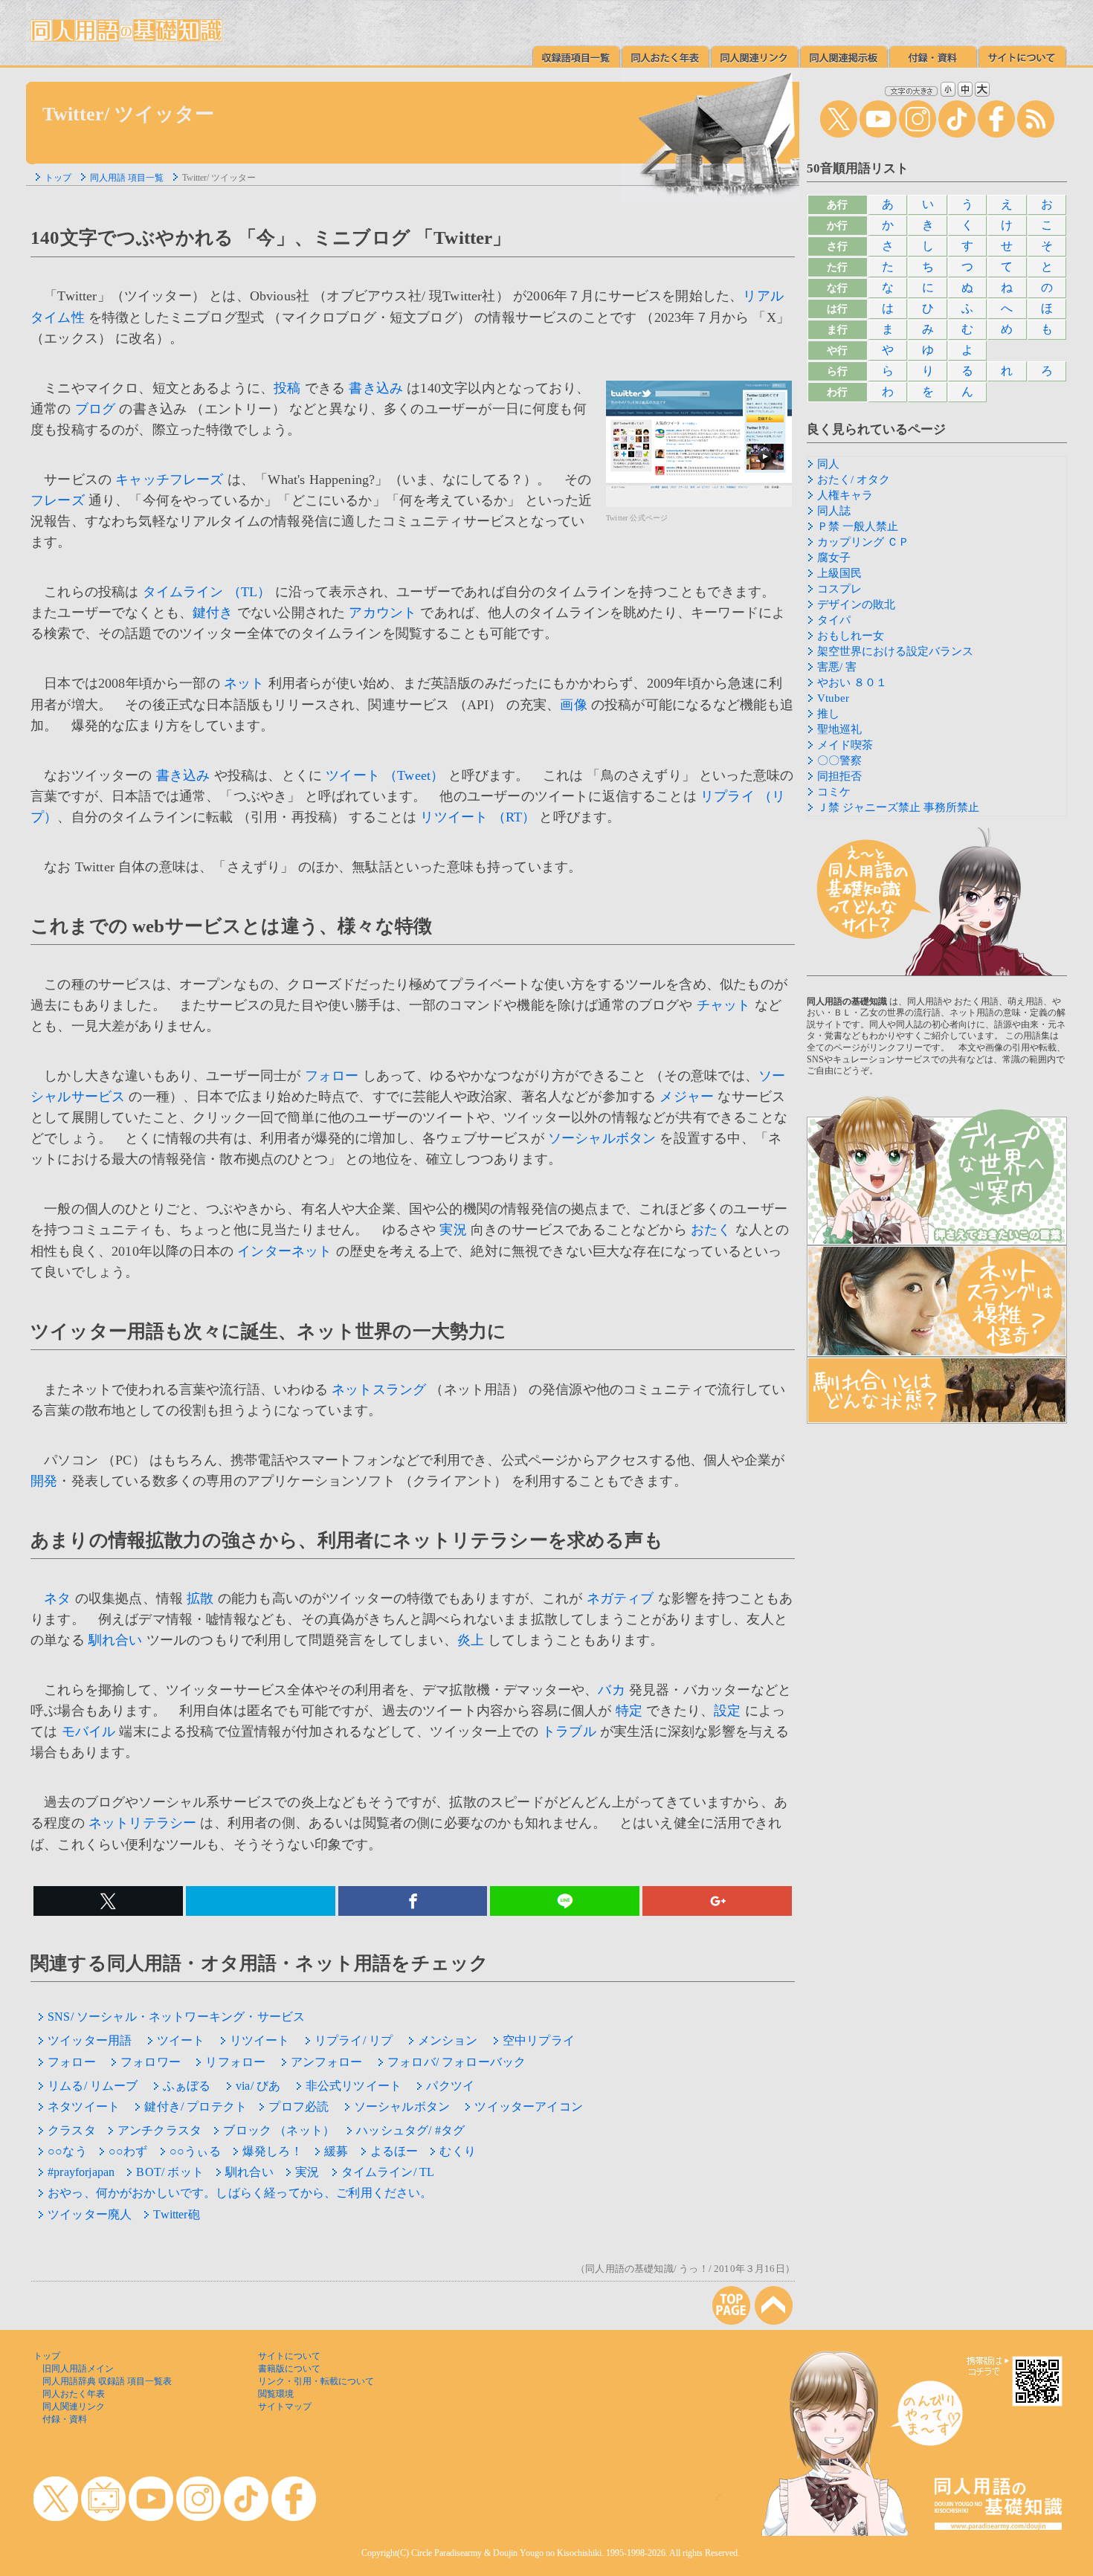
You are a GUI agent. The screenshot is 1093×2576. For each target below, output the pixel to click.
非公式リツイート (354, 2086)
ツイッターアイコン (529, 2107)
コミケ (834, 792)
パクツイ (450, 2086)
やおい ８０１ (852, 682)
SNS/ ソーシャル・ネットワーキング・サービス (176, 2017)
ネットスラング (379, 1389)
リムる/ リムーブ (93, 2086)
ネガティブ (620, 1598)
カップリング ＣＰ (863, 542)
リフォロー (235, 2062)
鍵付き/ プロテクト (196, 2107)
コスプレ (839, 589)
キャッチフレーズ (169, 480)
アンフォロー (327, 2062)
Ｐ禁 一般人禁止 (858, 526)
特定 (629, 1711)
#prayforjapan (81, 2172)
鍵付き (213, 613)
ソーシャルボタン (602, 1138)
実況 (453, 1230)
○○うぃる (195, 2151)
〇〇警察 (839, 761)
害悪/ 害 (837, 667)
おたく (711, 1230)
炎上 (471, 1640)
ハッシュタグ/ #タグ (410, 2130)
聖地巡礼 (839, 729)
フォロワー (151, 2062)
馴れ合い (116, 1640)
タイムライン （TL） (207, 592)
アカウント (383, 613)
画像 (573, 705)
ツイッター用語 (90, 2040)
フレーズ (58, 500)
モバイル (89, 1731)
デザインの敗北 (856, 604)
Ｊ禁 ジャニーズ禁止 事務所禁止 (898, 807)
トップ (58, 178)
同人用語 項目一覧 (127, 178)
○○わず (128, 2151)
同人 (828, 464)
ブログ (96, 409)
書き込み (376, 388)
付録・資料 (65, 2419)
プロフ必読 (299, 2107)
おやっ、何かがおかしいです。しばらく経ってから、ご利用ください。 (240, 2193)
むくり (458, 2151)
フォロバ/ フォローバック (457, 2062)
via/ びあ (258, 2086)
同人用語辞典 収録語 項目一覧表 (107, 2381)
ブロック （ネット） (279, 2130)
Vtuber (833, 698)
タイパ (834, 620)
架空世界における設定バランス (895, 651)
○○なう (67, 2151)
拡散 (200, 1598)
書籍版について (289, 2369)
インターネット (284, 1251)
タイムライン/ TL (388, 2172)
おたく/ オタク (854, 480)
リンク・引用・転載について (316, 2381)
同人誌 (834, 511)
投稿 (287, 388)
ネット (244, 683)
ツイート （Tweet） (385, 775)
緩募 (336, 2151)
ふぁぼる (187, 2086)
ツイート (181, 2040)
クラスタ (72, 2130)
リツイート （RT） (478, 817)
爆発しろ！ (273, 2151)
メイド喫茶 (845, 745)
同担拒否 (839, 776)
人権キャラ (845, 495)
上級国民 (839, 573)
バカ (611, 1690)
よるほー (394, 2151)
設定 (727, 1711)
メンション (448, 2040)
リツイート (260, 2040)
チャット (724, 1005)
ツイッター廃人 (90, 2214)
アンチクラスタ (159, 2130)
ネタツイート (84, 2107)
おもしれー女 (851, 636)
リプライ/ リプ (354, 2040)
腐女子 (834, 558)
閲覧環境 (276, 2394)
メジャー (687, 1097)
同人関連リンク (74, 2406)
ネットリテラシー (142, 1823)
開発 (44, 1481)
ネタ (57, 1598)
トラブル (569, 1731)
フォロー (332, 1076)
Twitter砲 (176, 2214)
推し (828, 714)
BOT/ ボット (170, 2172)
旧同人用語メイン (78, 2369)
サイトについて (289, 2356)
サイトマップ (285, 2406)
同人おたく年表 (74, 2394)
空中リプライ (539, 2040)
